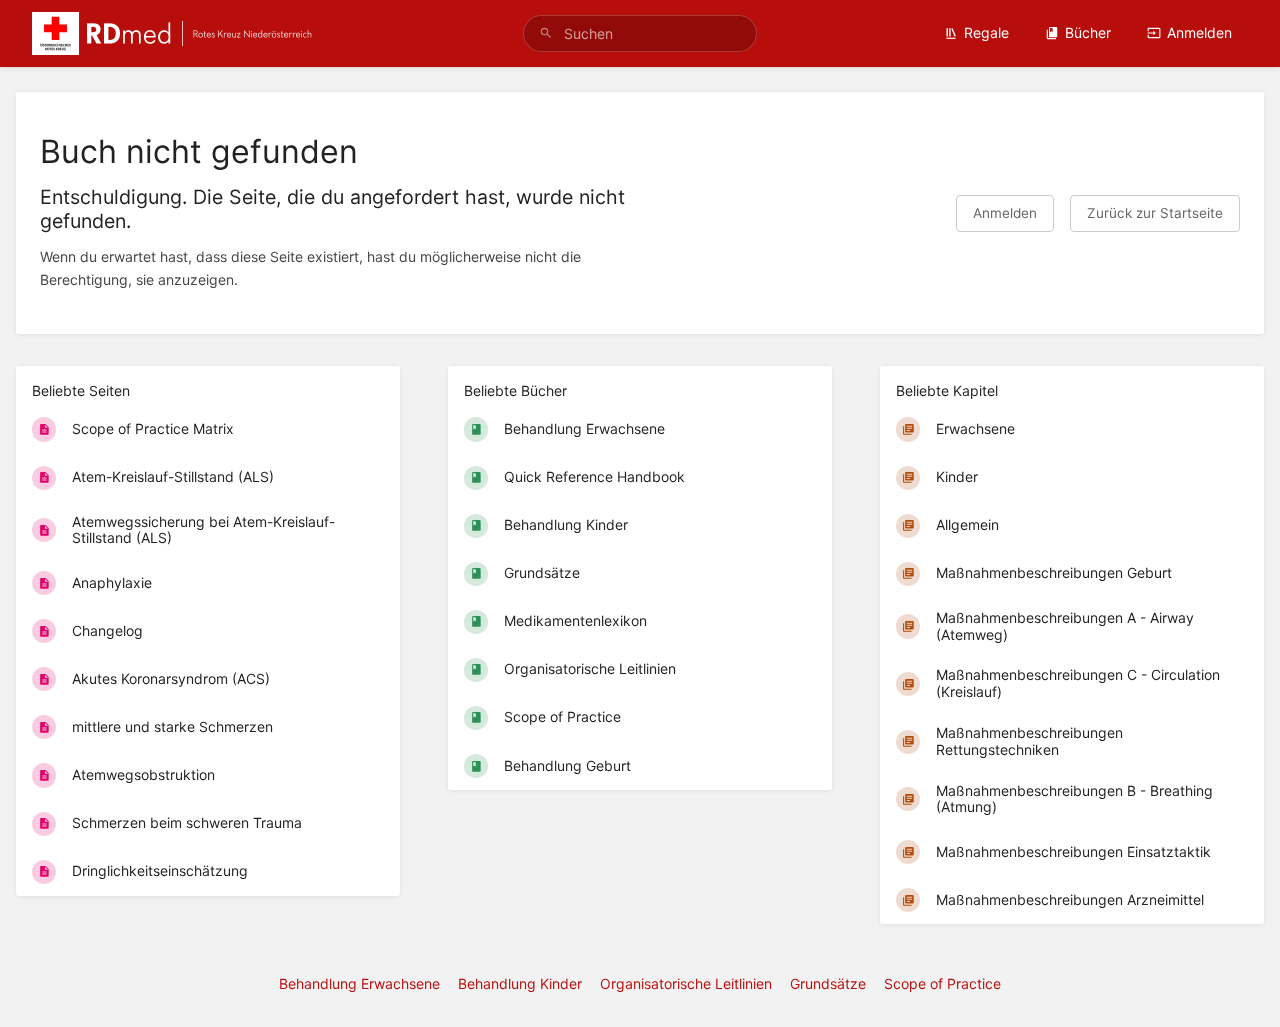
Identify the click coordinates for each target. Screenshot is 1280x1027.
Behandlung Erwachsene (359, 983)
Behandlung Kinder (520, 983)
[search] (640, 33)
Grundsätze (828, 983)
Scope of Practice (942, 983)
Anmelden (1199, 32)
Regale (986, 32)
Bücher (1088, 32)
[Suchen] (546, 33)
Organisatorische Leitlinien (686, 983)
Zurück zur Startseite (1155, 213)
